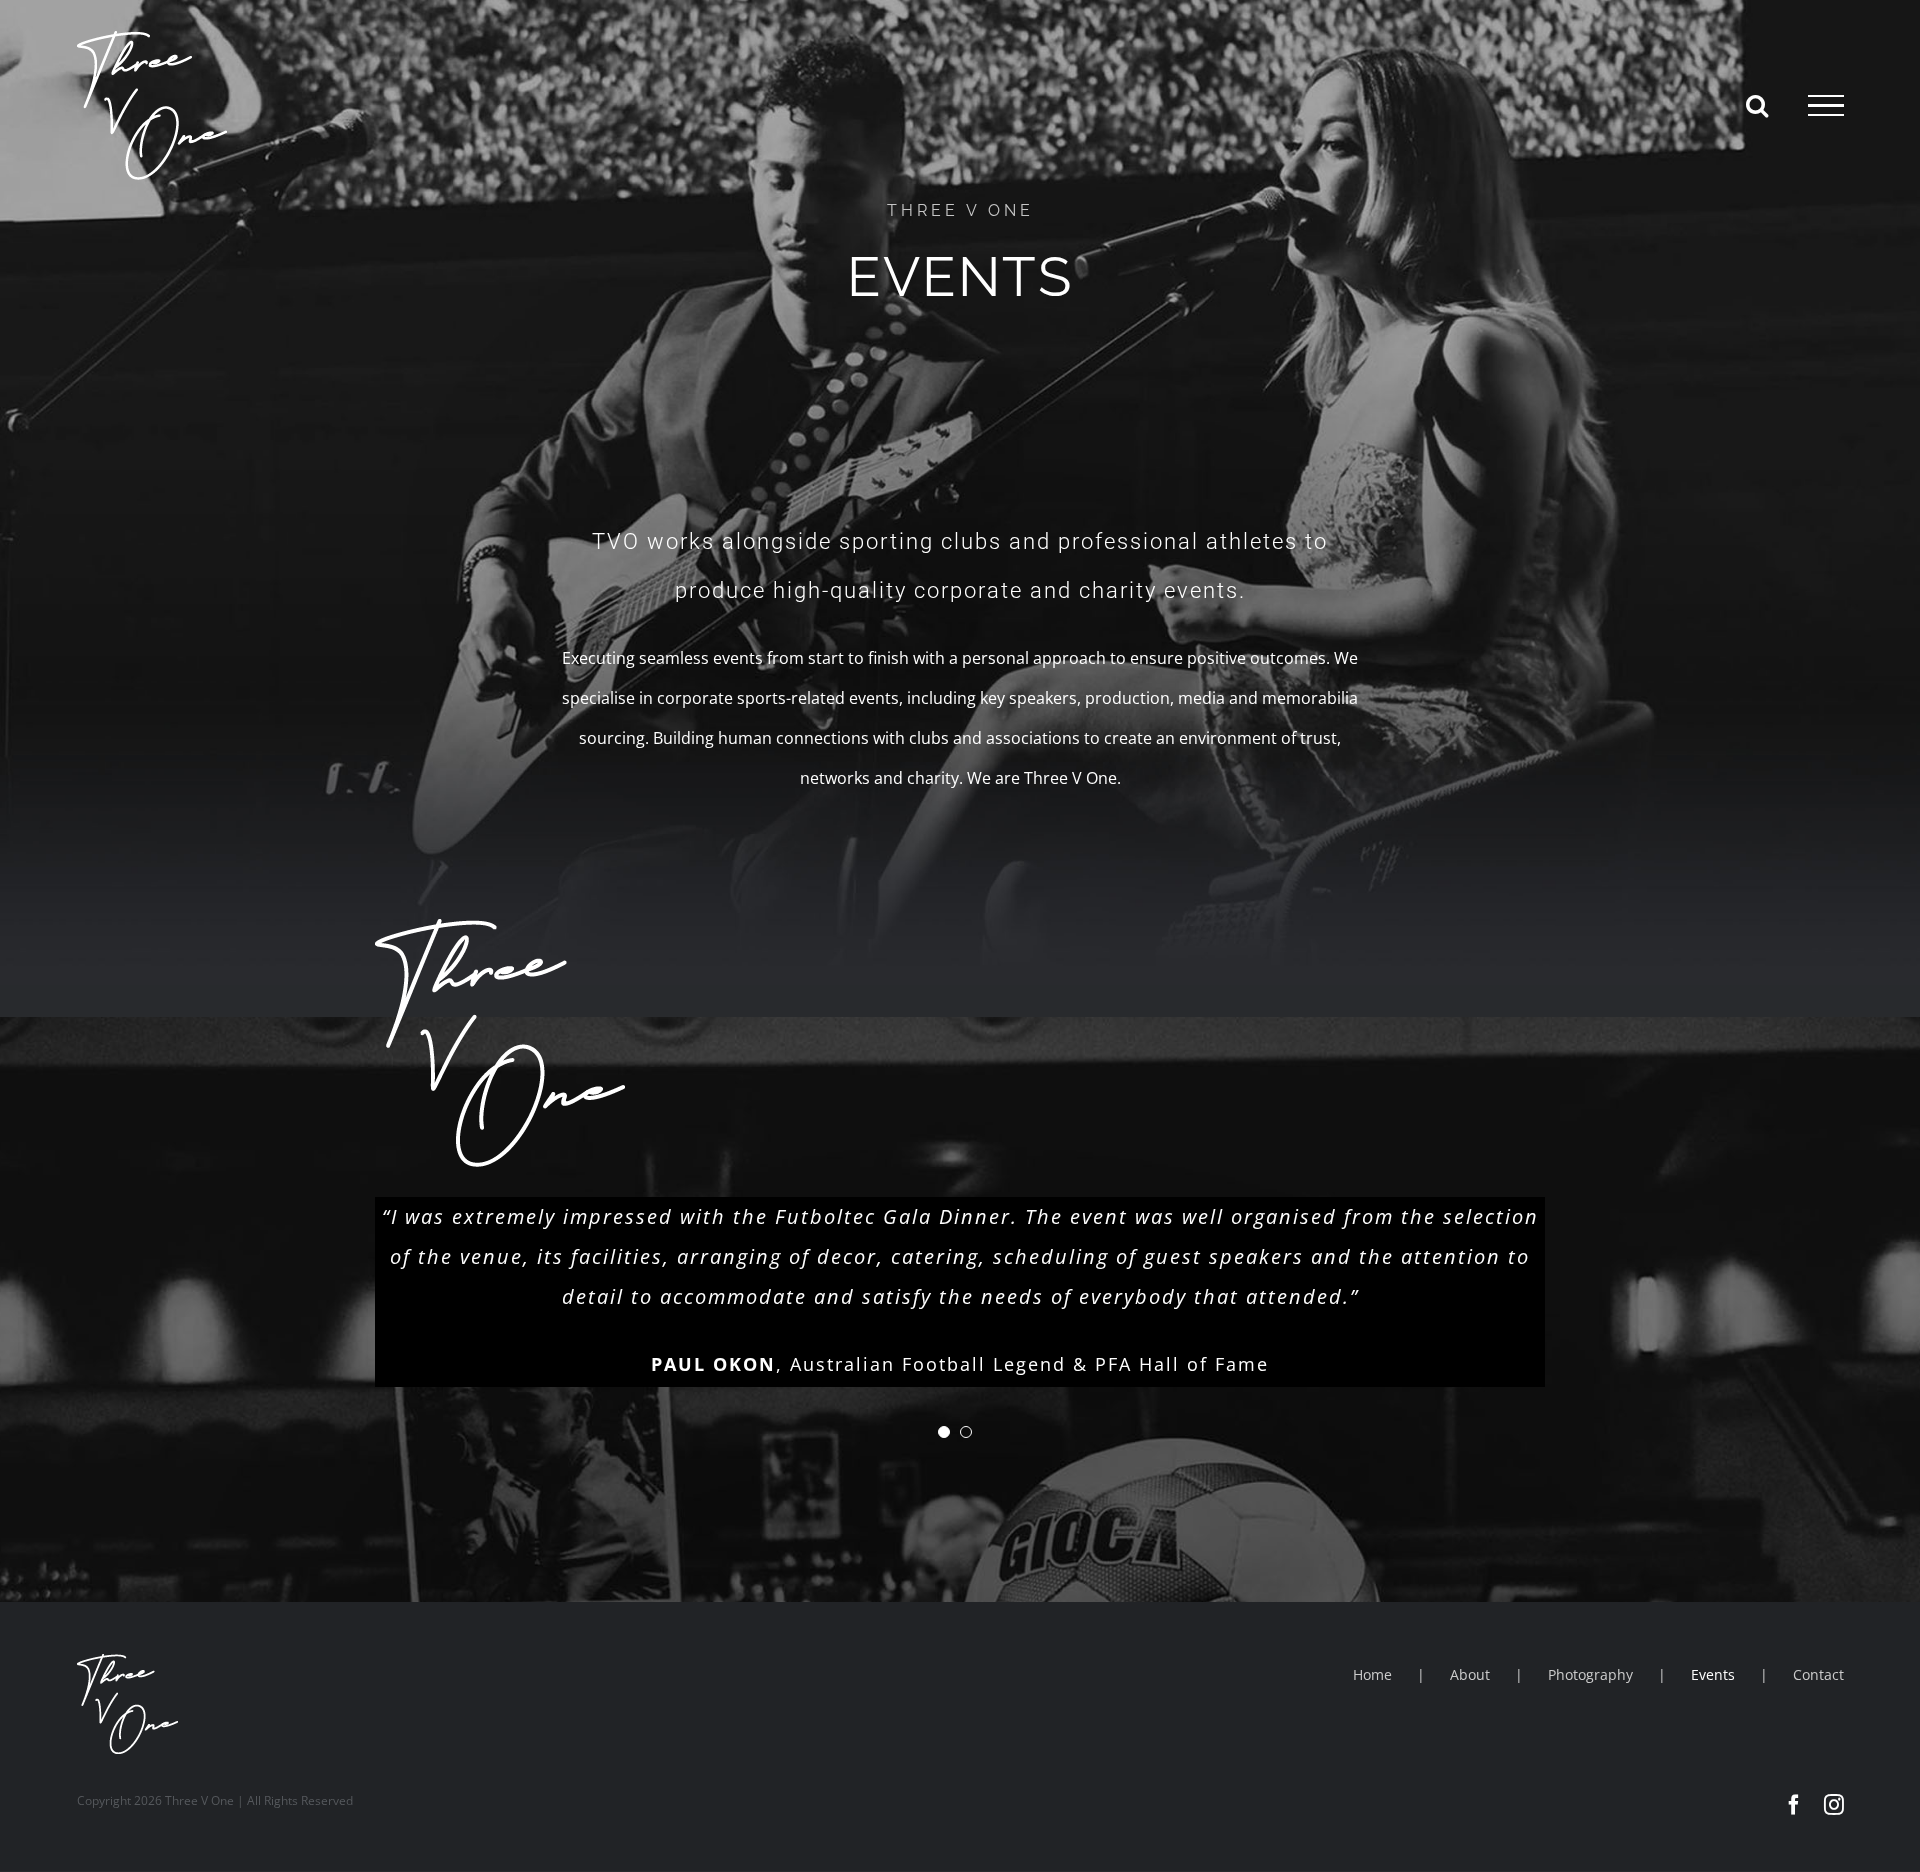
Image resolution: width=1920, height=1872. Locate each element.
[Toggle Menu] (1826, 106)
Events (1713, 1674)
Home (1372, 1674)
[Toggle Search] (1757, 105)
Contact (1818, 1674)
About (1470, 1674)
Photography (1590, 1674)
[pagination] (944, 1432)
